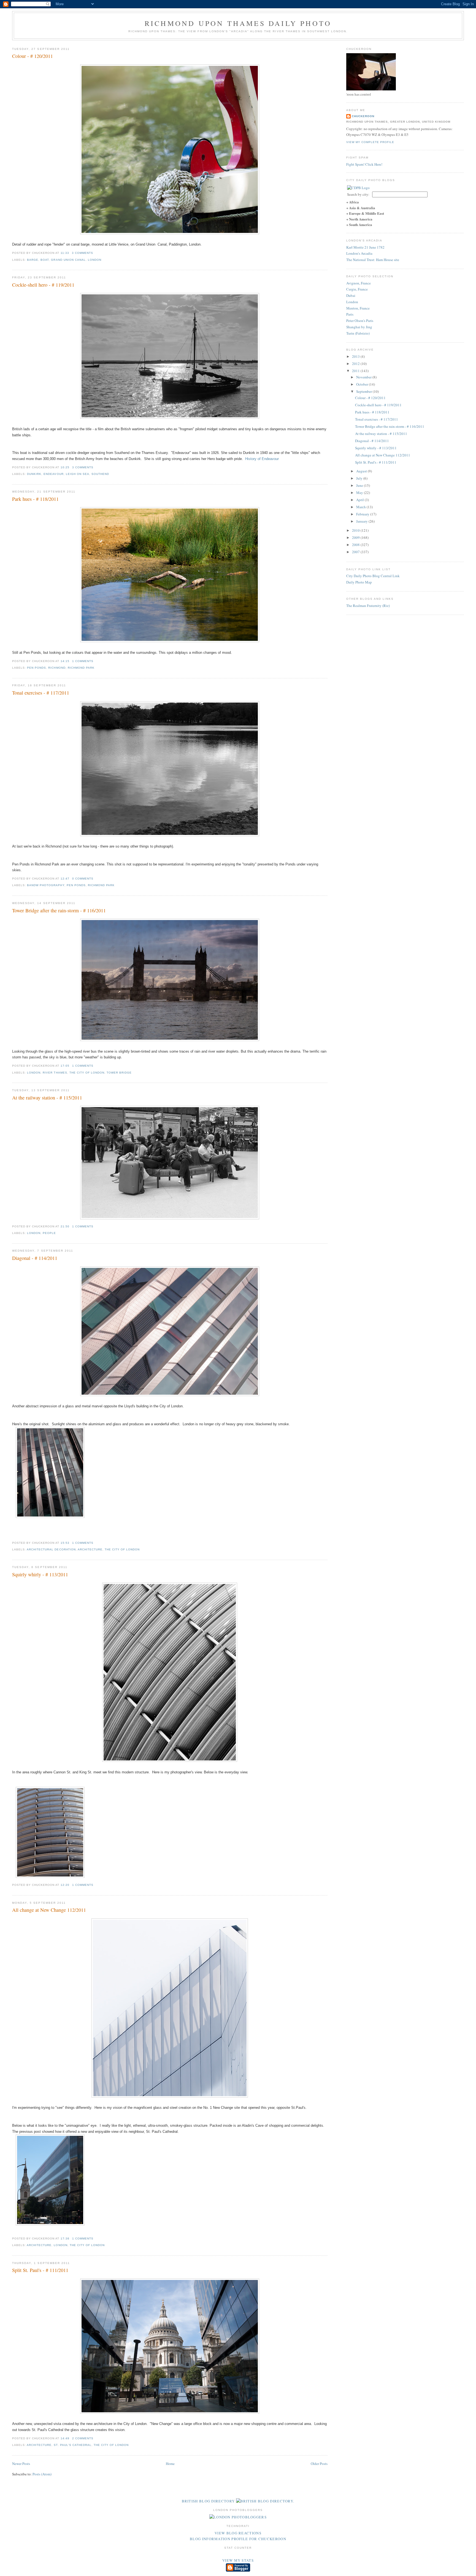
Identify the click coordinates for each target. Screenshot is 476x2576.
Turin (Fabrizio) (358, 333)
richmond (57, 668)
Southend (100, 474)
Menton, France (358, 308)
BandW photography (46, 885)
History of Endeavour (262, 459)
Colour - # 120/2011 (33, 56)
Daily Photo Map (359, 582)
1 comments (83, 661)
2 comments (83, 2438)
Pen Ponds (36, 668)
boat (45, 260)
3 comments (83, 253)
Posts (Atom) (42, 2474)
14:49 (65, 2438)
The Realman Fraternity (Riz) (368, 606)
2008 (356, 545)
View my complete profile (370, 142)
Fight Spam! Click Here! (364, 164)
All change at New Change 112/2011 (49, 1910)
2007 (356, 552)
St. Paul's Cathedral (72, 2445)
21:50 (65, 1226)
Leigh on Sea (78, 474)
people (49, 1233)
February (363, 514)
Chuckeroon (363, 116)
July (360, 478)
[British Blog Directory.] (265, 2501)
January (362, 521)
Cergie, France (357, 289)
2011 (356, 371)
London (95, 260)
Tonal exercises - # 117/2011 (41, 693)
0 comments (83, 879)
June (360, 485)
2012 (356, 364)
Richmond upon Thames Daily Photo (238, 23)
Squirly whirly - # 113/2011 (40, 1574)
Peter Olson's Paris (360, 321)
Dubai (351, 295)
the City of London (87, 1073)
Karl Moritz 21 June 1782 (365, 247)
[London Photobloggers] (238, 2517)
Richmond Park (81, 668)
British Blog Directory (208, 2501)
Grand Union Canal (68, 260)
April (360, 500)
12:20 (65, 1885)
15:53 (65, 1543)
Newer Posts (21, 2464)
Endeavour (53, 474)
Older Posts (319, 2464)
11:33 (65, 253)
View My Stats (238, 2560)
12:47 (65, 879)
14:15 (65, 661)
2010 (356, 530)
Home (170, 2464)
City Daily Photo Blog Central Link (373, 576)
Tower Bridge (119, 1073)
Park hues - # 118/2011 (35, 499)
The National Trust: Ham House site (373, 260)
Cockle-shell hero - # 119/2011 (43, 285)
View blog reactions (238, 2533)
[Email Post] (95, 253)
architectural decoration (51, 1549)
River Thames (55, 1073)
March (361, 507)
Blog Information (210, 2539)
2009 (356, 537)
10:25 (65, 467)
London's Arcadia (359, 253)
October (363, 384)
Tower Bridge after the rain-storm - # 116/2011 (59, 910)
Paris (350, 314)
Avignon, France (359, 283)
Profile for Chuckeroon (259, 2539)
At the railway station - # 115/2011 (47, 1098)
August (362, 471)
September (364, 391)
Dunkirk (34, 474)
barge (33, 260)
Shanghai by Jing (359, 327)
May (360, 493)
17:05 (65, 1066)
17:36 (65, 2238)
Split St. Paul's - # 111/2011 (40, 2270)
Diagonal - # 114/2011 (35, 1258)
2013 (356, 356)
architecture (90, 1549)
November (364, 377)
